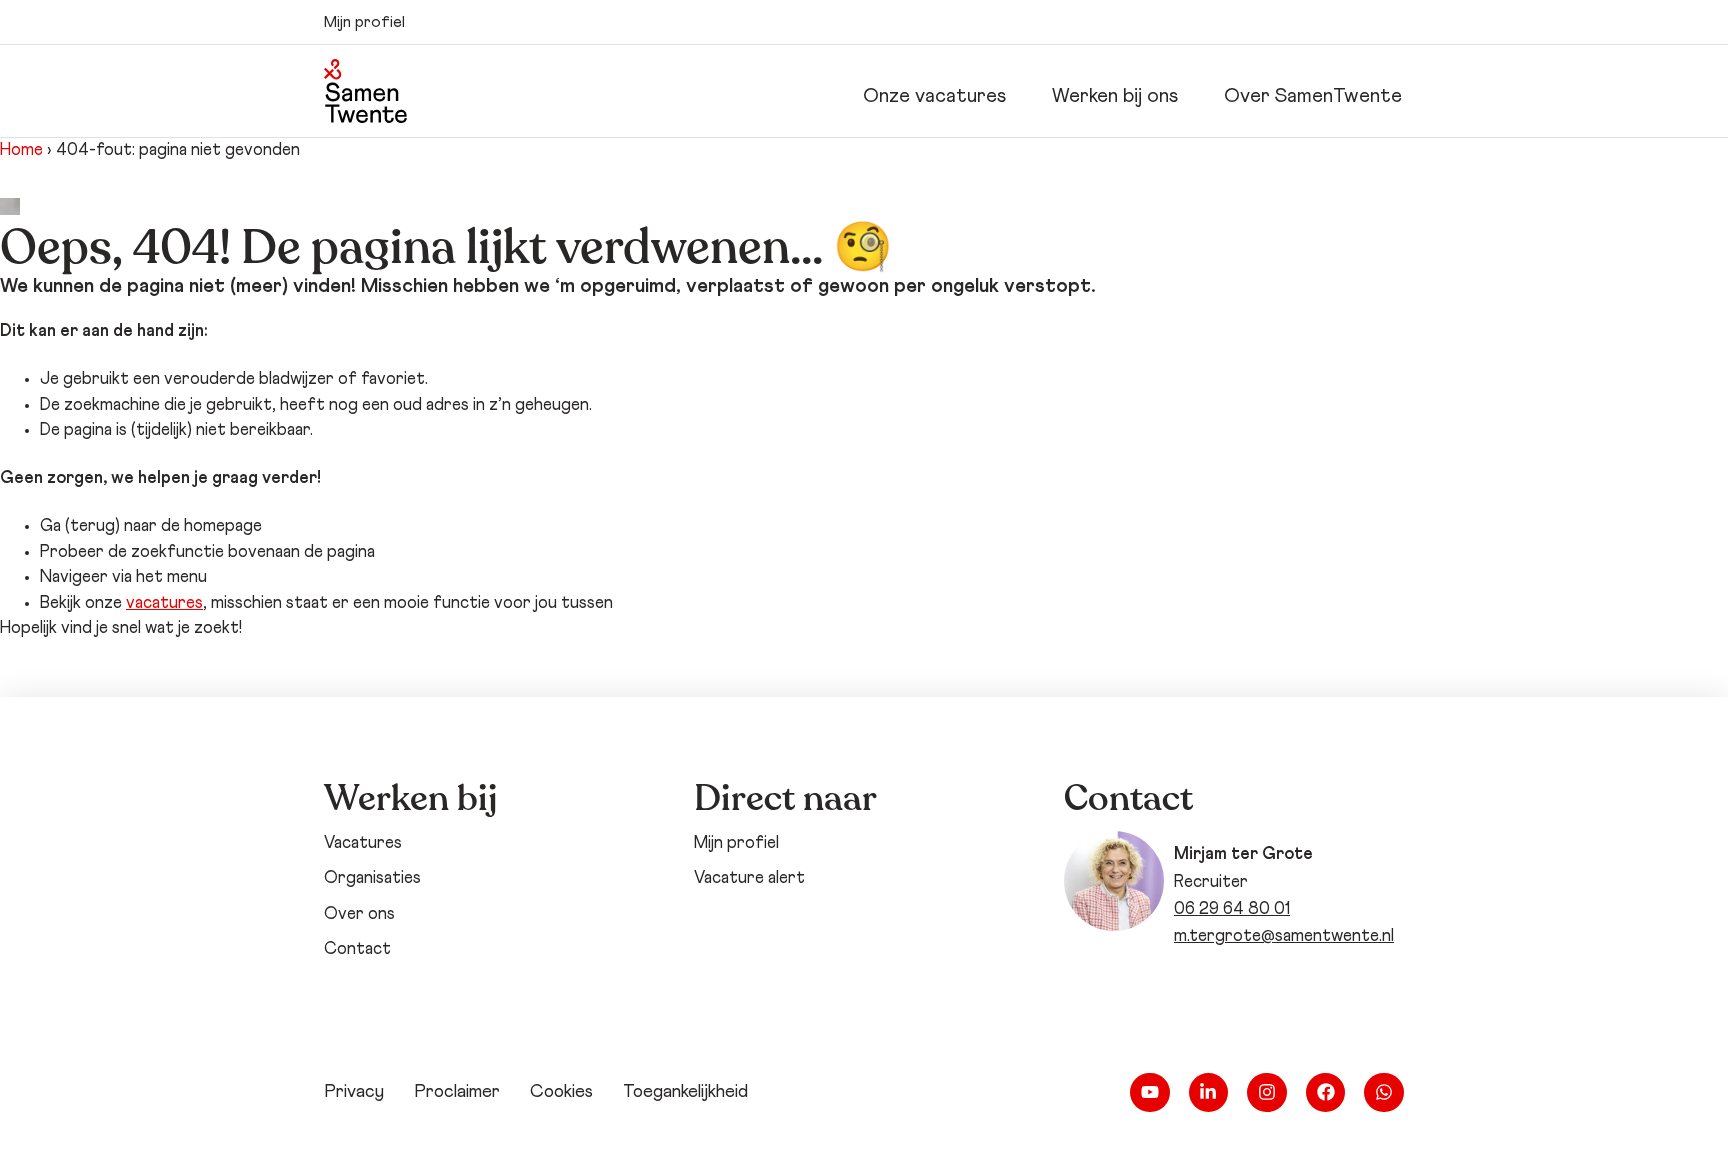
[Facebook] (1326, 1093)
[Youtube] (1150, 1093)
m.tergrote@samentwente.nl (1284, 936)
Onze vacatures (934, 96)
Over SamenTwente (1313, 96)
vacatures (164, 603)
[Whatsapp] (1384, 1093)
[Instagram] (1267, 1093)
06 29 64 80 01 (1232, 909)
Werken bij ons (1115, 96)
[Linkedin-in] (1209, 1093)
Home (21, 150)
